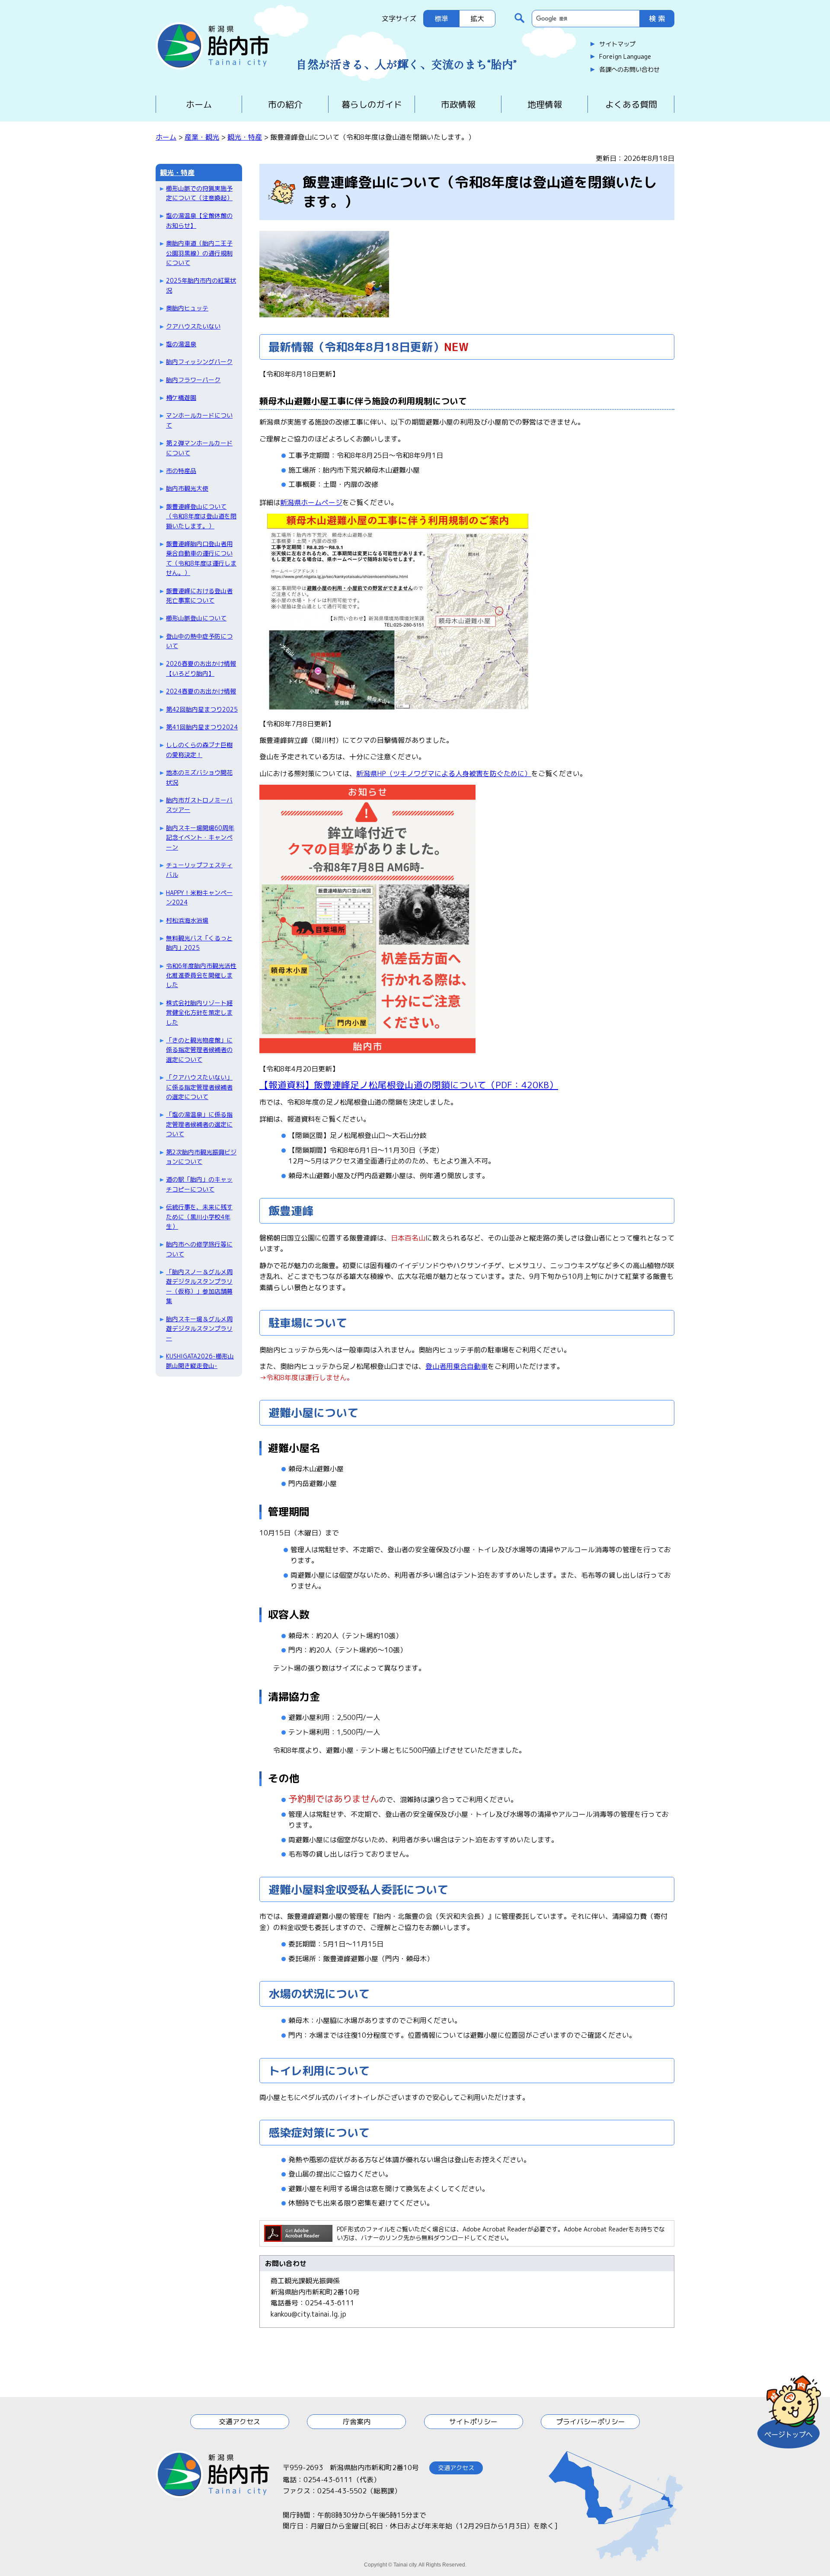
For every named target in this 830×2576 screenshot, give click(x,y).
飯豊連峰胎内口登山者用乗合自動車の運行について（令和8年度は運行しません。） (201, 558)
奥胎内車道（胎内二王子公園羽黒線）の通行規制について (199, 253)
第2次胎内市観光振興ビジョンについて (201, 1157)
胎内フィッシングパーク (199, 362)
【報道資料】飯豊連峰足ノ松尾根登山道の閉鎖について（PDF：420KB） (409, 1085)
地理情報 (545, 104)
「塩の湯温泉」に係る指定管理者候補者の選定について (199, 1124)
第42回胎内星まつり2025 (202, 709)
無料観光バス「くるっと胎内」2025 (199, 943)
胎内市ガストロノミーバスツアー (199, 805)
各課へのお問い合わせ (629, 70)
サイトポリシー (473, 2422)
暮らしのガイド (372, 104)
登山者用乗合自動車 (456, 1366)
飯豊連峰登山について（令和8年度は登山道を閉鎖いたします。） (201, 516)
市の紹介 (285, 104)
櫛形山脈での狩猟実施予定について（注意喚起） (199, 193)
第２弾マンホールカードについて (199, 448)
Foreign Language (625, 57)
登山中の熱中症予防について (199, 641)
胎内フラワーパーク (193, 380)
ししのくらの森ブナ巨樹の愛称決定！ (199, 749)
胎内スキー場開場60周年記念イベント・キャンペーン (200, 837)
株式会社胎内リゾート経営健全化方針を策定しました (199, 1013)
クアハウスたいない (193, 326)
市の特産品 (181, 471)
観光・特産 (245, 137)
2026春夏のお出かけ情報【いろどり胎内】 (201, 668)
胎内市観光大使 (187, 488)
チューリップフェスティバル (199, 870)
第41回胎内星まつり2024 (202, 727)
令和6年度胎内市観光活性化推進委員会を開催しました (201, 975)
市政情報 (458, 104)
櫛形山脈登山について (196, 618)
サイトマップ (617, 44)
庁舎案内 (357, 2422)
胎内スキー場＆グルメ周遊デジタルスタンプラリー (199, 1329)
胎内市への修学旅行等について (199, 1249)
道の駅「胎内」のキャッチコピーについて (199, 1184)
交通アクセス (239, 2422)
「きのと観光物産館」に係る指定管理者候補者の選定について (199, 1050)
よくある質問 (631, 104)
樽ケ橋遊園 (181, 398)
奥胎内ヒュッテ (187, 308)
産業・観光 (202, 137)
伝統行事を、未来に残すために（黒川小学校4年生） (199, 1217)
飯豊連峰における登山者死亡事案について (199, 596)
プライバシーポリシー (591, 2422)
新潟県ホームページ (311, 502)
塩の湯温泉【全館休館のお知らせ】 (199, 220)
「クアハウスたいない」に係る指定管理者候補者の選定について (199, 1087)
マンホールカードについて (199, 420)
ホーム (199, 104)
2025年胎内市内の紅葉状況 (201, 285)
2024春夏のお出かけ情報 (201, 691)
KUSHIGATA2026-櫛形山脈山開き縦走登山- (200, 1361)
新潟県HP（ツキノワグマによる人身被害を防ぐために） (444, 773)
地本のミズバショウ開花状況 (199, 777)
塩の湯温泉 (181, 344)
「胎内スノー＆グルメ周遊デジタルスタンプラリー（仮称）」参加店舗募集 (199, 1286)
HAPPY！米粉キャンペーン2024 (199, 897)
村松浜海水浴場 (187, 920)
